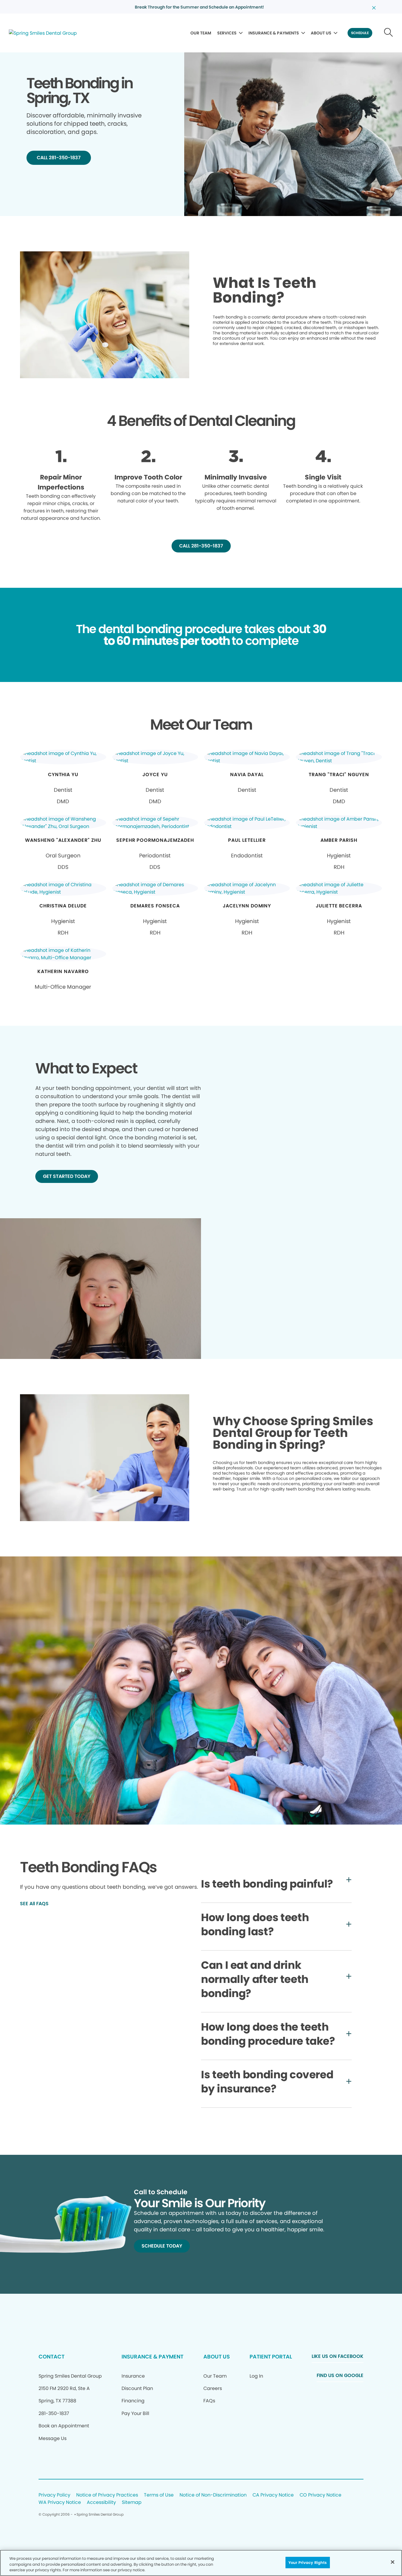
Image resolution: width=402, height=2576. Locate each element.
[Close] (393, 2562)
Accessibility (101, 2503)
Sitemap (132, 2503)
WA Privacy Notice (60, 2503)
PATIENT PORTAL (271, 2357)
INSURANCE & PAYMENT (152, 2357)
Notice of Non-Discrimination (213, 2495)
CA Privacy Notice (273, 2495)
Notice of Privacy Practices (107, 2495)
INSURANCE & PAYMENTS (274, 33)
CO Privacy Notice (320, 2495)
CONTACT (52, 2357)
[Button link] (389, 33)
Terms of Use (159, 2495)
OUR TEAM (201, 33)
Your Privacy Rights (308, 2562)
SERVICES (227, 33)
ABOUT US (321, 33)
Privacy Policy (54, 2495)
